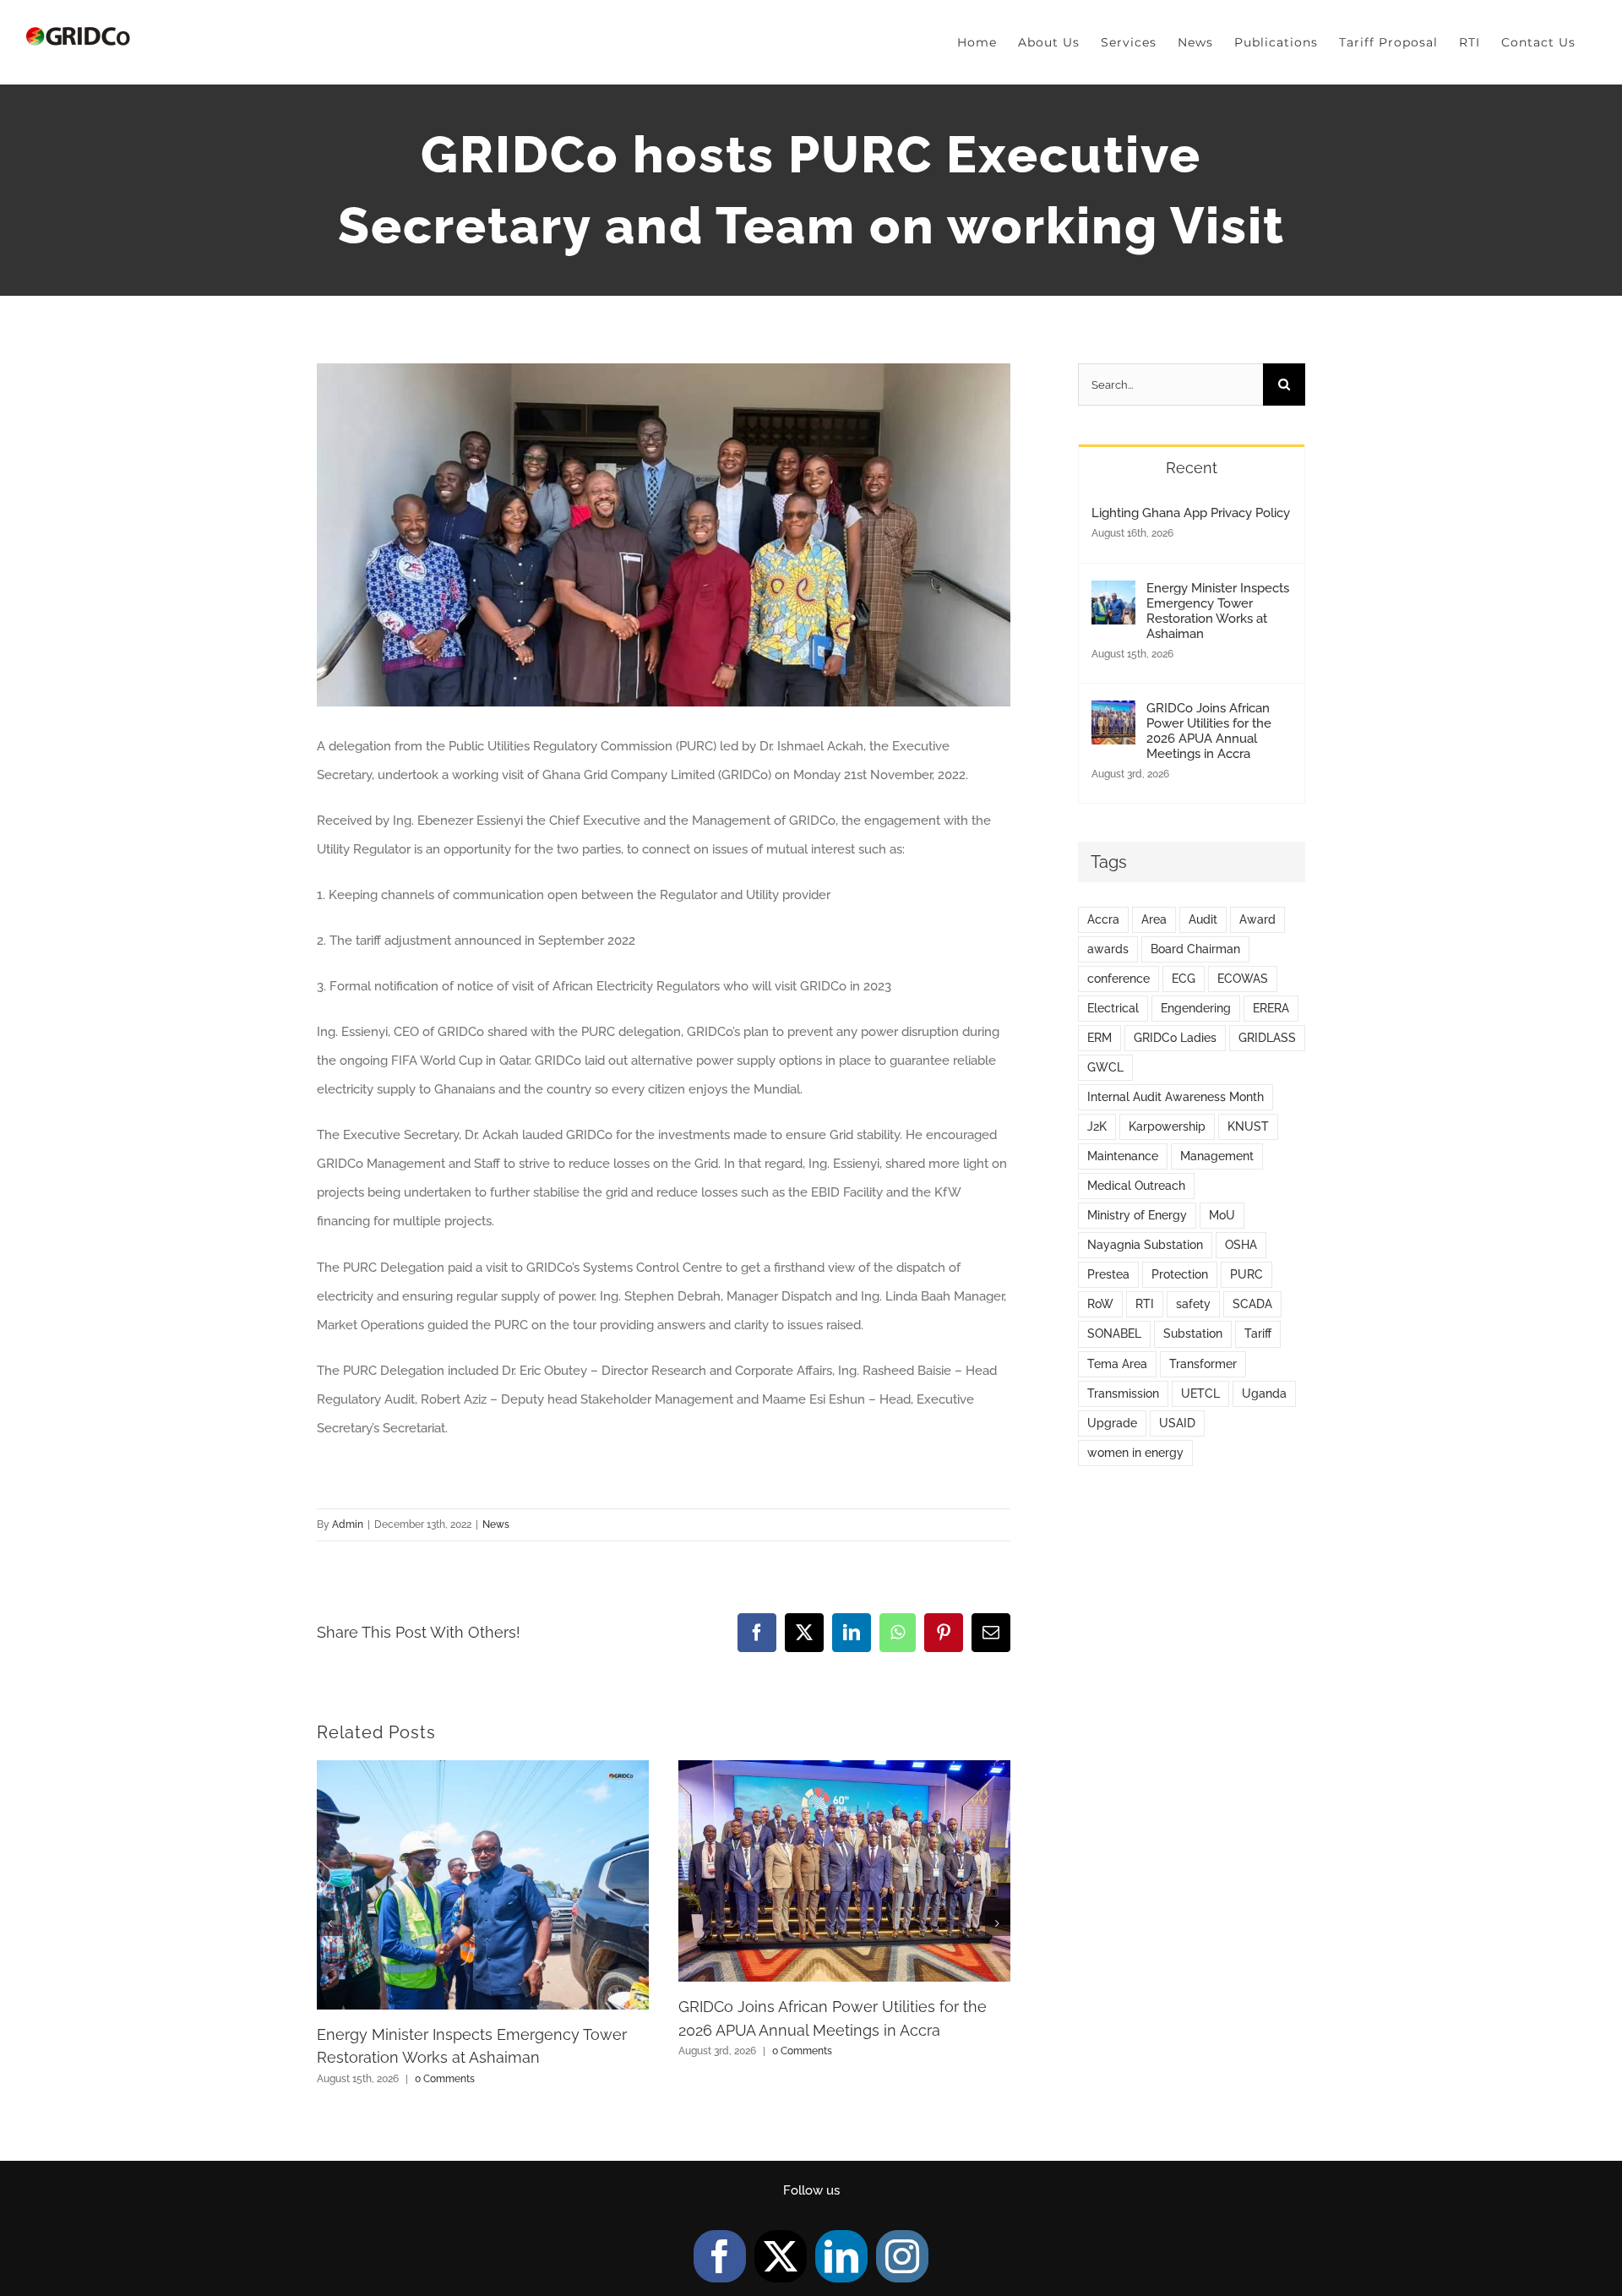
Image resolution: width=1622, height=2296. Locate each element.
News (496, 1524)
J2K (1097, 1126)
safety (1193, 1304)
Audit (1203, 919)
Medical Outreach (1136, 1186)
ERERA (1271, 1008)
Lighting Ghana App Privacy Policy (1191, 513)
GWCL (1105, 1067)
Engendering (1196, 1008)
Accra (1103, 919)
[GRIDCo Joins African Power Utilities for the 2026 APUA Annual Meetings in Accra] (1113, 715)
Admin (348, 1524)
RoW (1100, 1304)
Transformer (1203, 1364)
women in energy (1135, 1453)
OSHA (1241, 1245)
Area (1154, 919)
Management (1217, 1156)
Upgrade (1112, 1423)
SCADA (1252, 1304)
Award (1257, 919)
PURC (1246, 1274)
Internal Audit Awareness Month (1176, 1097)
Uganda (1264, 1393)
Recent (1192, 468)
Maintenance (1123, 1156)
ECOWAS (1243, 979)
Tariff (1258, 1333)
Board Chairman (1195, 949)
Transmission (1123, 1393)
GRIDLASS (1267, 1038)
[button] (329, 1923)
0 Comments (445, 2079)
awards (1108, 949)
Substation (1193, 1333)
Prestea (1108, 1274)
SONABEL (1114, 1333)
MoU (1222, 1215)
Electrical (1113, 1008)
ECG (1184, 979)
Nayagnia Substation (1145, 1245)
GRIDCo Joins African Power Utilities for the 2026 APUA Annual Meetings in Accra (1209, 731)
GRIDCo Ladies (1175, 1038)
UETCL (1200, 1393)
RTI (1145, 1304)
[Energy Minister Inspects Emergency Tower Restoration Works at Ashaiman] (1113, 595)
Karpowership (1167, 1126)
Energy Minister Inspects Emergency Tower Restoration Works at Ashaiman (1218, 611)
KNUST (1248, 1126)
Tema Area (1117, 1364)
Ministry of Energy (1137, 1215)
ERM (1099, 1038)
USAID (1177, 1423)
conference (1119, 979)
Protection (1180, 1274)
